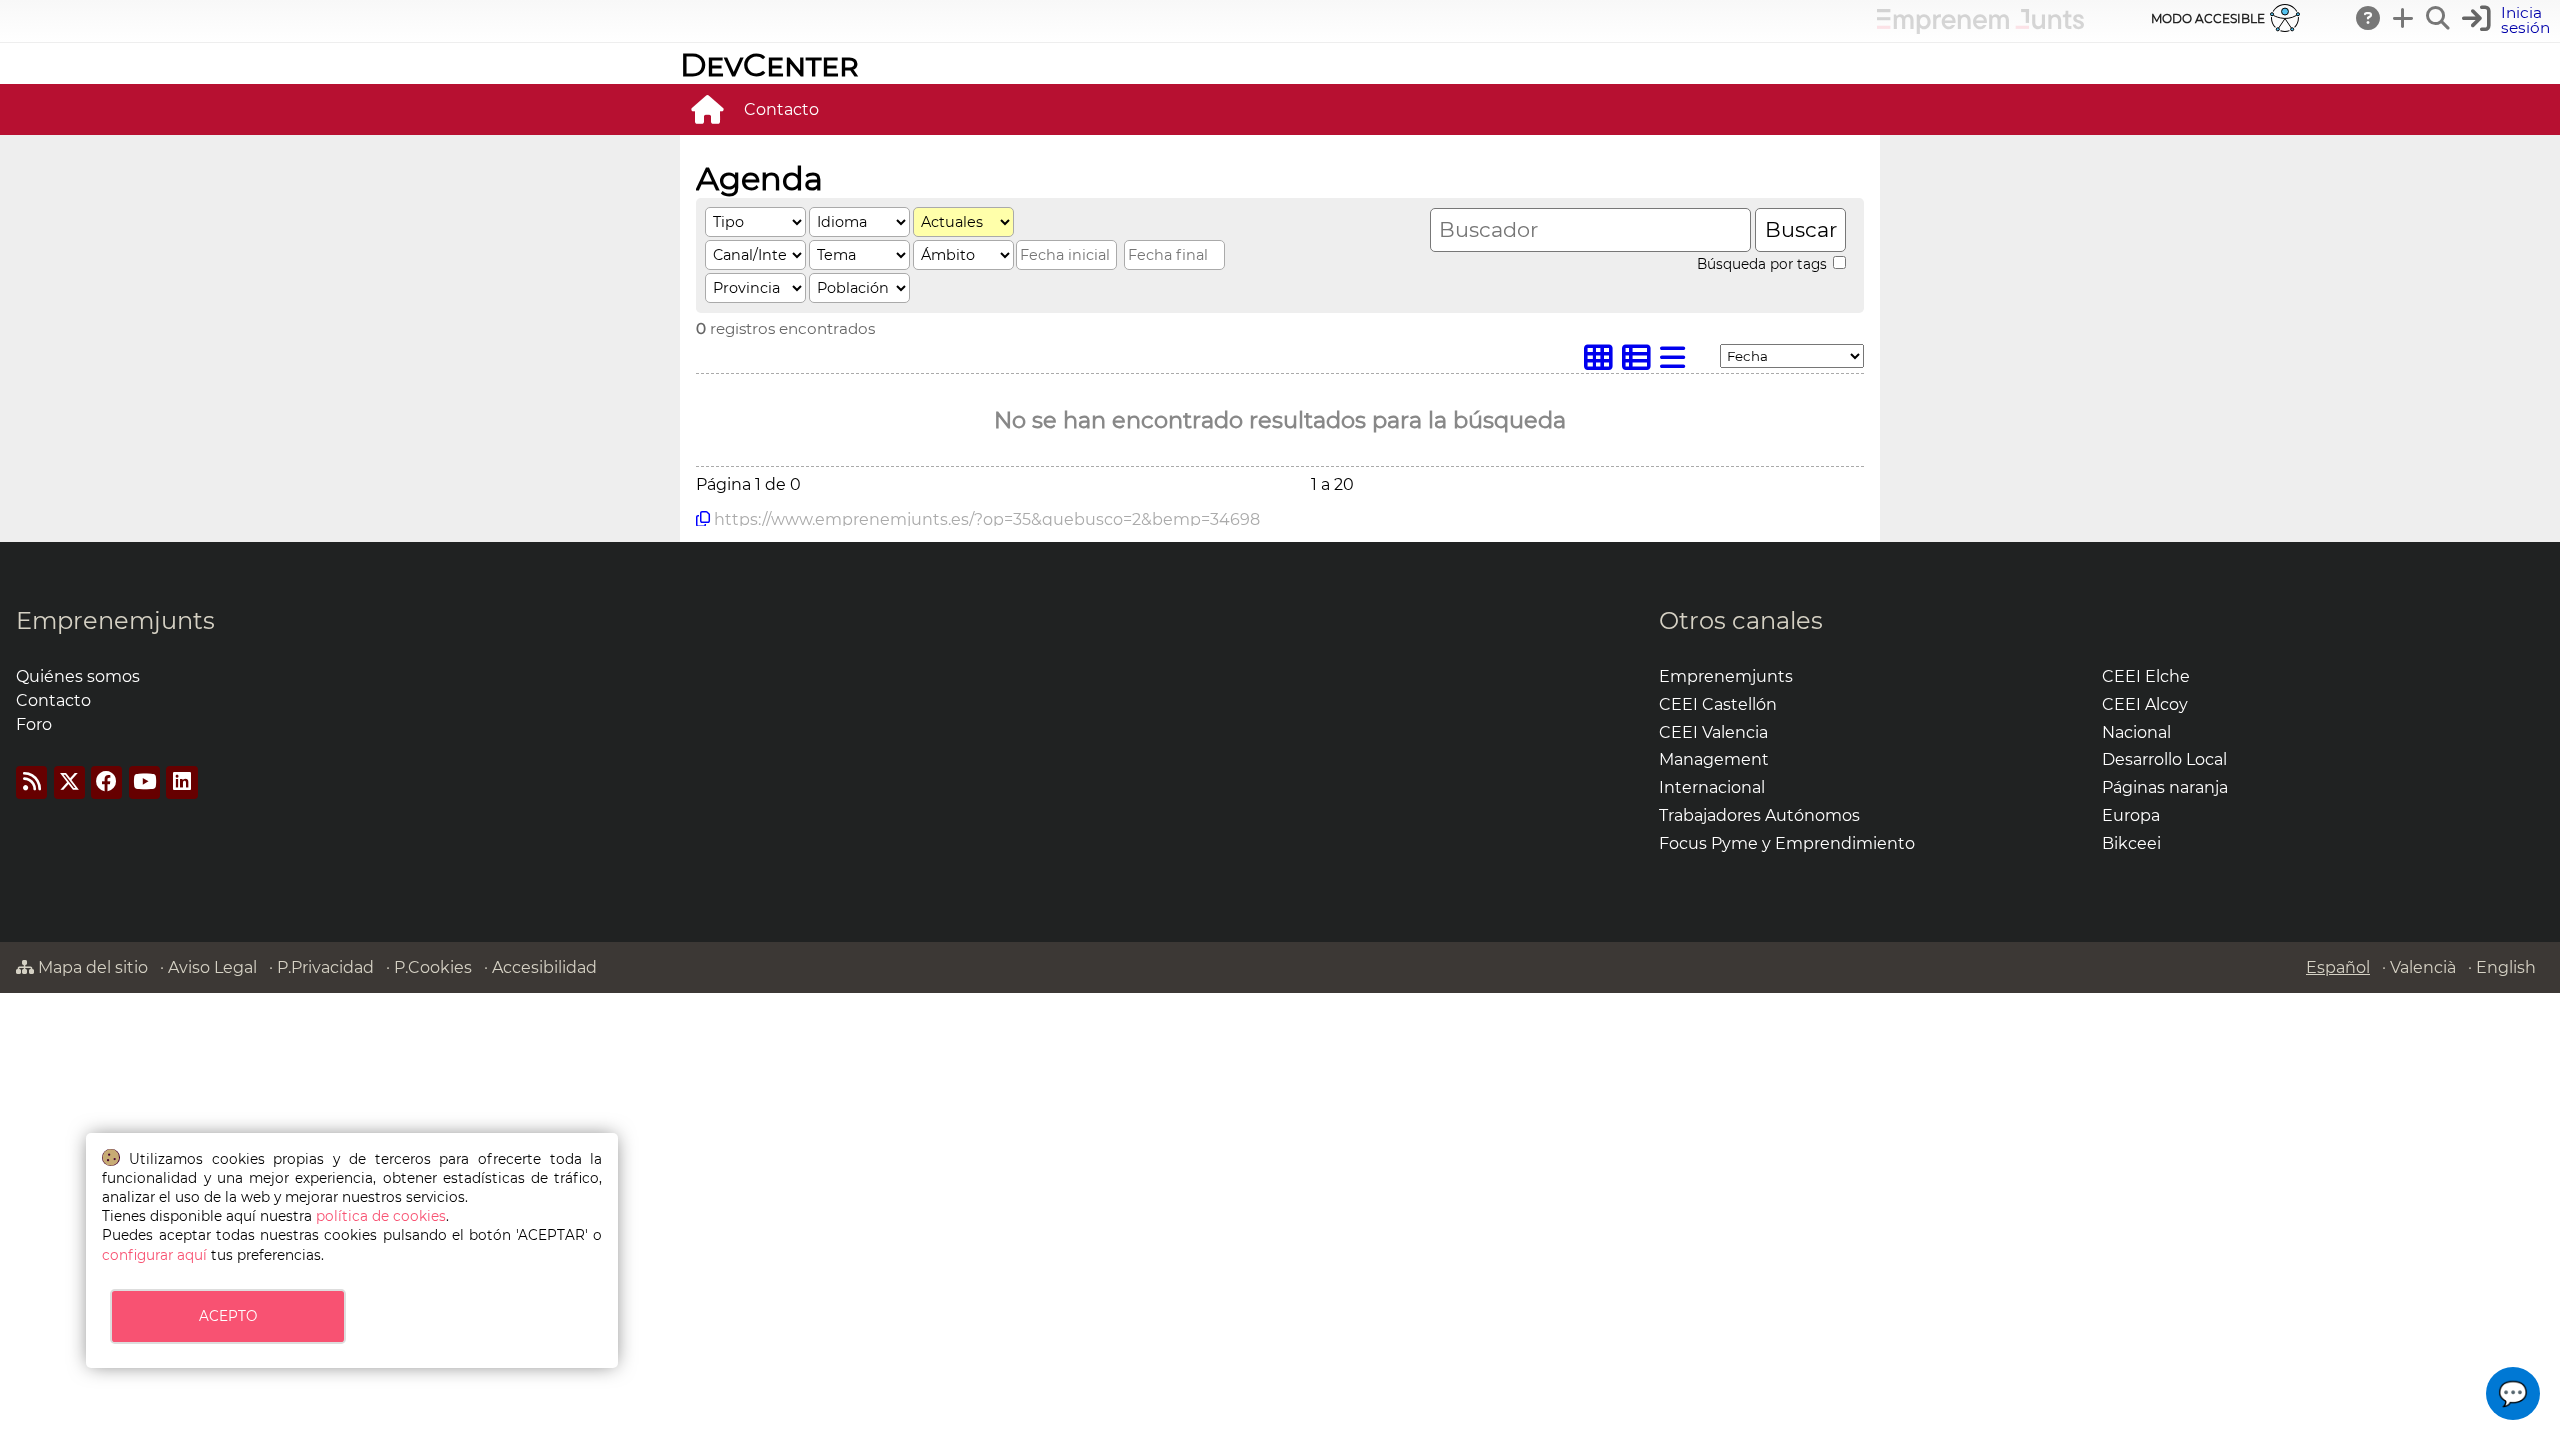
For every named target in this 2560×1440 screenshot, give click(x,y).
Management (1714, 759)
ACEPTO (228, 1316)
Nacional (2136, 732)
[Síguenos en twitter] (69, 782)
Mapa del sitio (91, 967)
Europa (2131, 815)
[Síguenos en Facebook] (106, 782)
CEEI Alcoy (2145, 704)
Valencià (2423, 967)
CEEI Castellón (1718, 704)
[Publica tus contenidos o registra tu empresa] (2404, 18)
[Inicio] (707, 109)
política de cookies (381, 1216)
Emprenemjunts (115, 620)
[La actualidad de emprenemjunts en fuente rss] (31, 782)
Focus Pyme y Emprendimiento (1787, 843)
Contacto (781, 109)
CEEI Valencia (1713, 732)
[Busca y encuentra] (2439, 18)
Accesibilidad (544, 967)
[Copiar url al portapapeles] (703, 519)
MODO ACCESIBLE (2208, 18)
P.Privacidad (325, 967)
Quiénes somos (78, 676)
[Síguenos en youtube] (144, 782)
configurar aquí (154, 1255)
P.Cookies (433, 967)
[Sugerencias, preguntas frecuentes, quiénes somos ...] (2369, 18)
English (2506, 967)
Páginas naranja (2165, 787)
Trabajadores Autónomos (1759, 815)
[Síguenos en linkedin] (181, 782)
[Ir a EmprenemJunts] (1980, 28)
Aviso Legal (212, 967)
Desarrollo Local (2164, 759)
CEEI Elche (2146, 676)
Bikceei (2131, 843)
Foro (34, 724)
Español (2338, 967)
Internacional (1712, 787)
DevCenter (769, 64)
